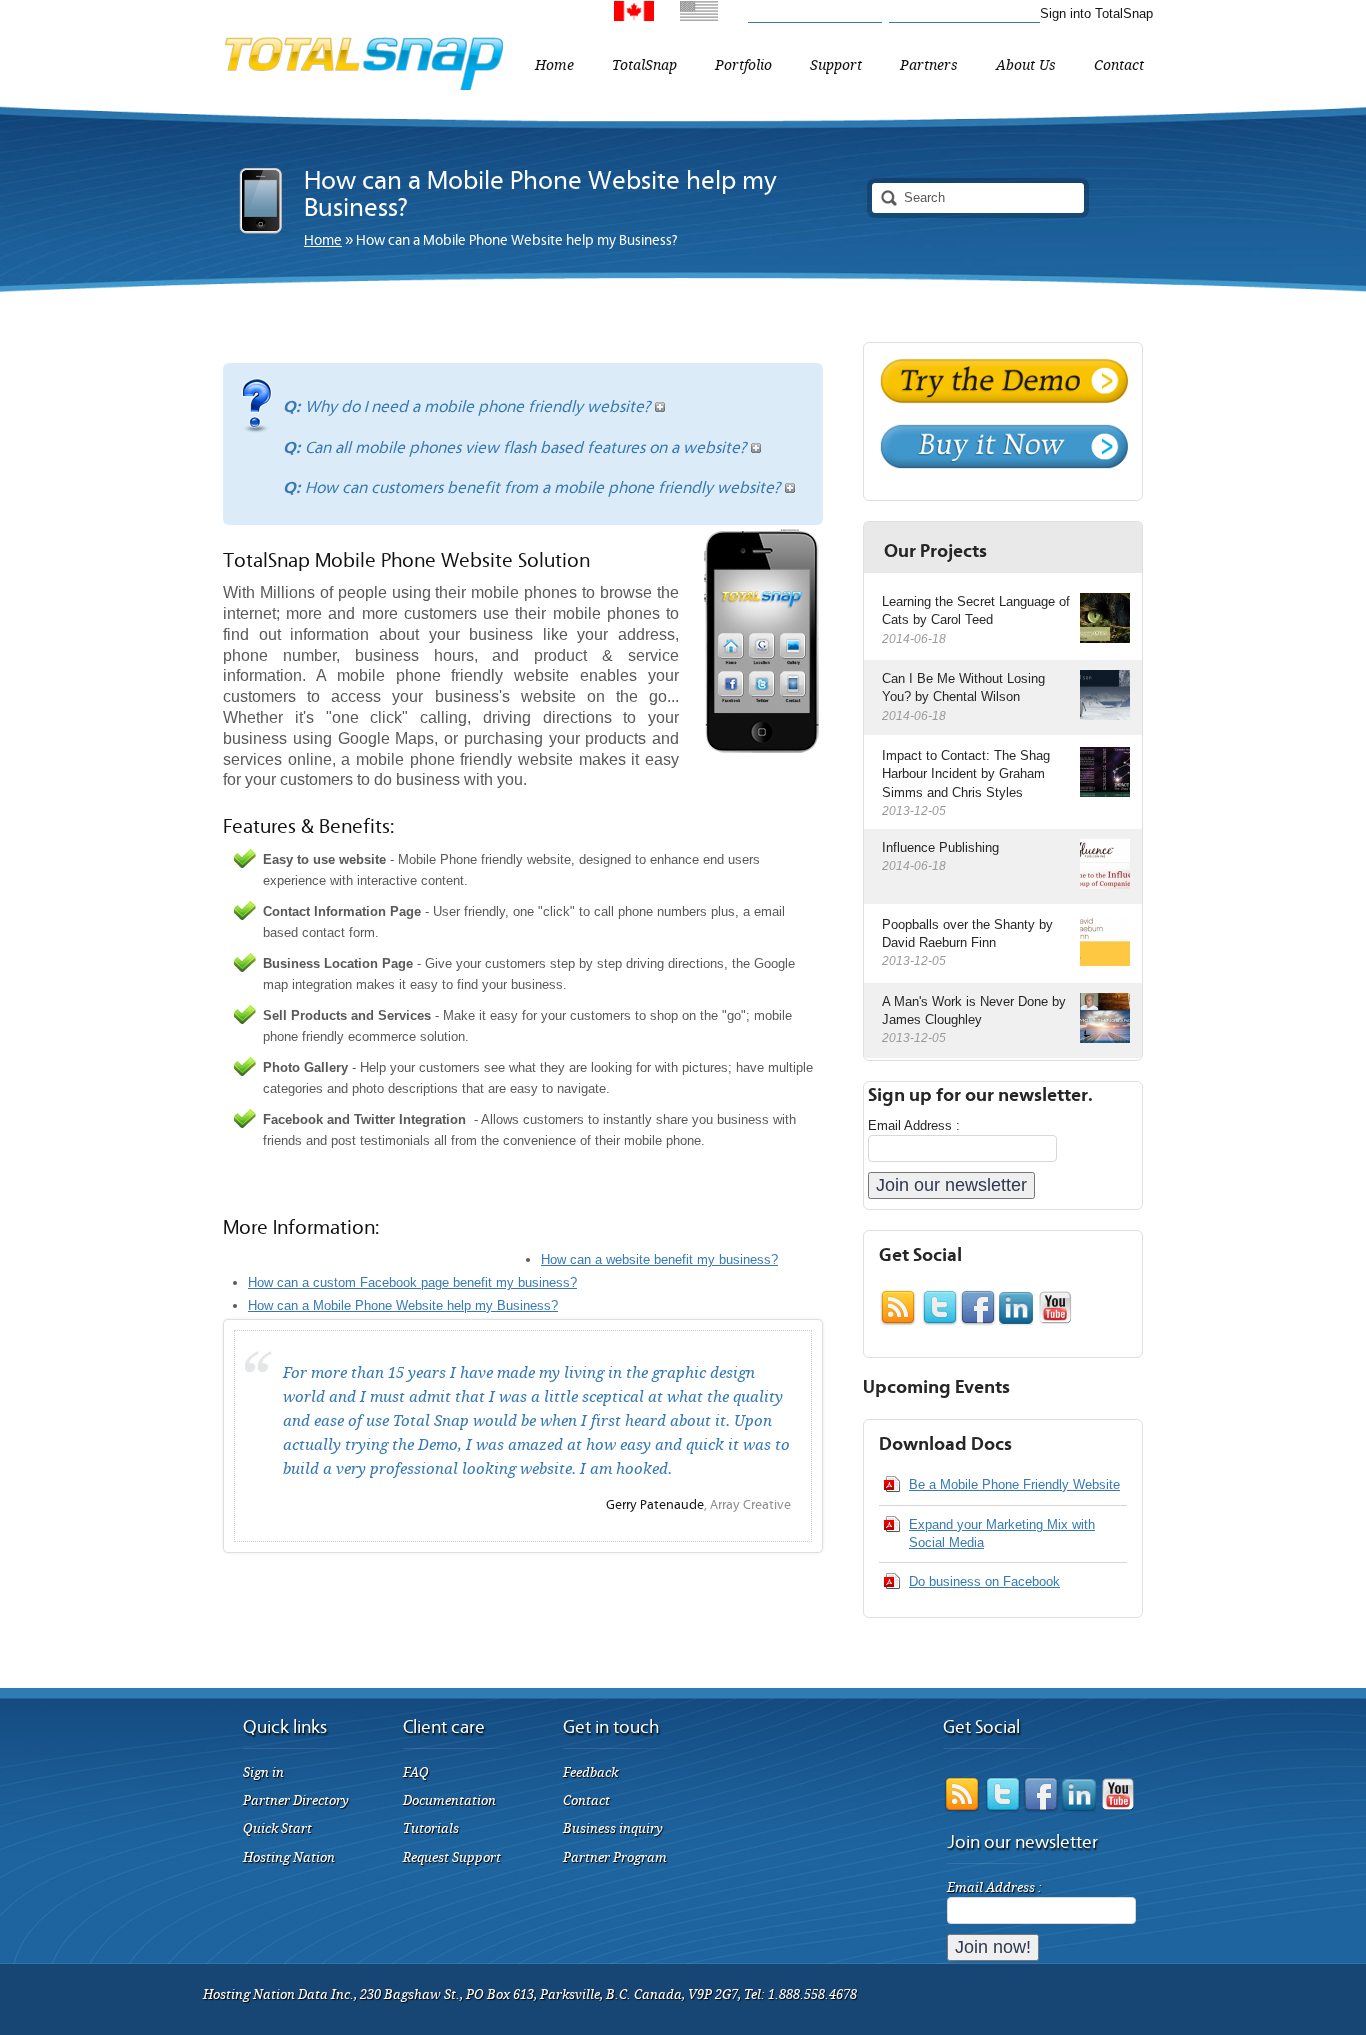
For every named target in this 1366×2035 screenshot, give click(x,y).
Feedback (590, 1772)
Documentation (449, 1800)
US (729, 16)
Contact (586, 1800)
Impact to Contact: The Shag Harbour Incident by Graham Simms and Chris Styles (966, 773)
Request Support (452, 1857)
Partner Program (615, 1857)
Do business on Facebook (984, 1581)
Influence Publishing (940, 847)
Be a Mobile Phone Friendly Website (1014, 1484)
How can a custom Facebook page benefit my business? (412, 1282)
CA (665, 16)
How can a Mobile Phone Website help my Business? (403, 1305)
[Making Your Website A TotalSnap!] (363, 85)
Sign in (263, 1772)
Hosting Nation (289, 1857)
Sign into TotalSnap (1096, 13)
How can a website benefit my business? (659, 1259)
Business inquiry (613, 1828)
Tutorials (431, 1828)
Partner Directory (296, 1800)
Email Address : (914, 1125)
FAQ (416, 1772)
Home (323, 241)
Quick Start (277, 1828)
